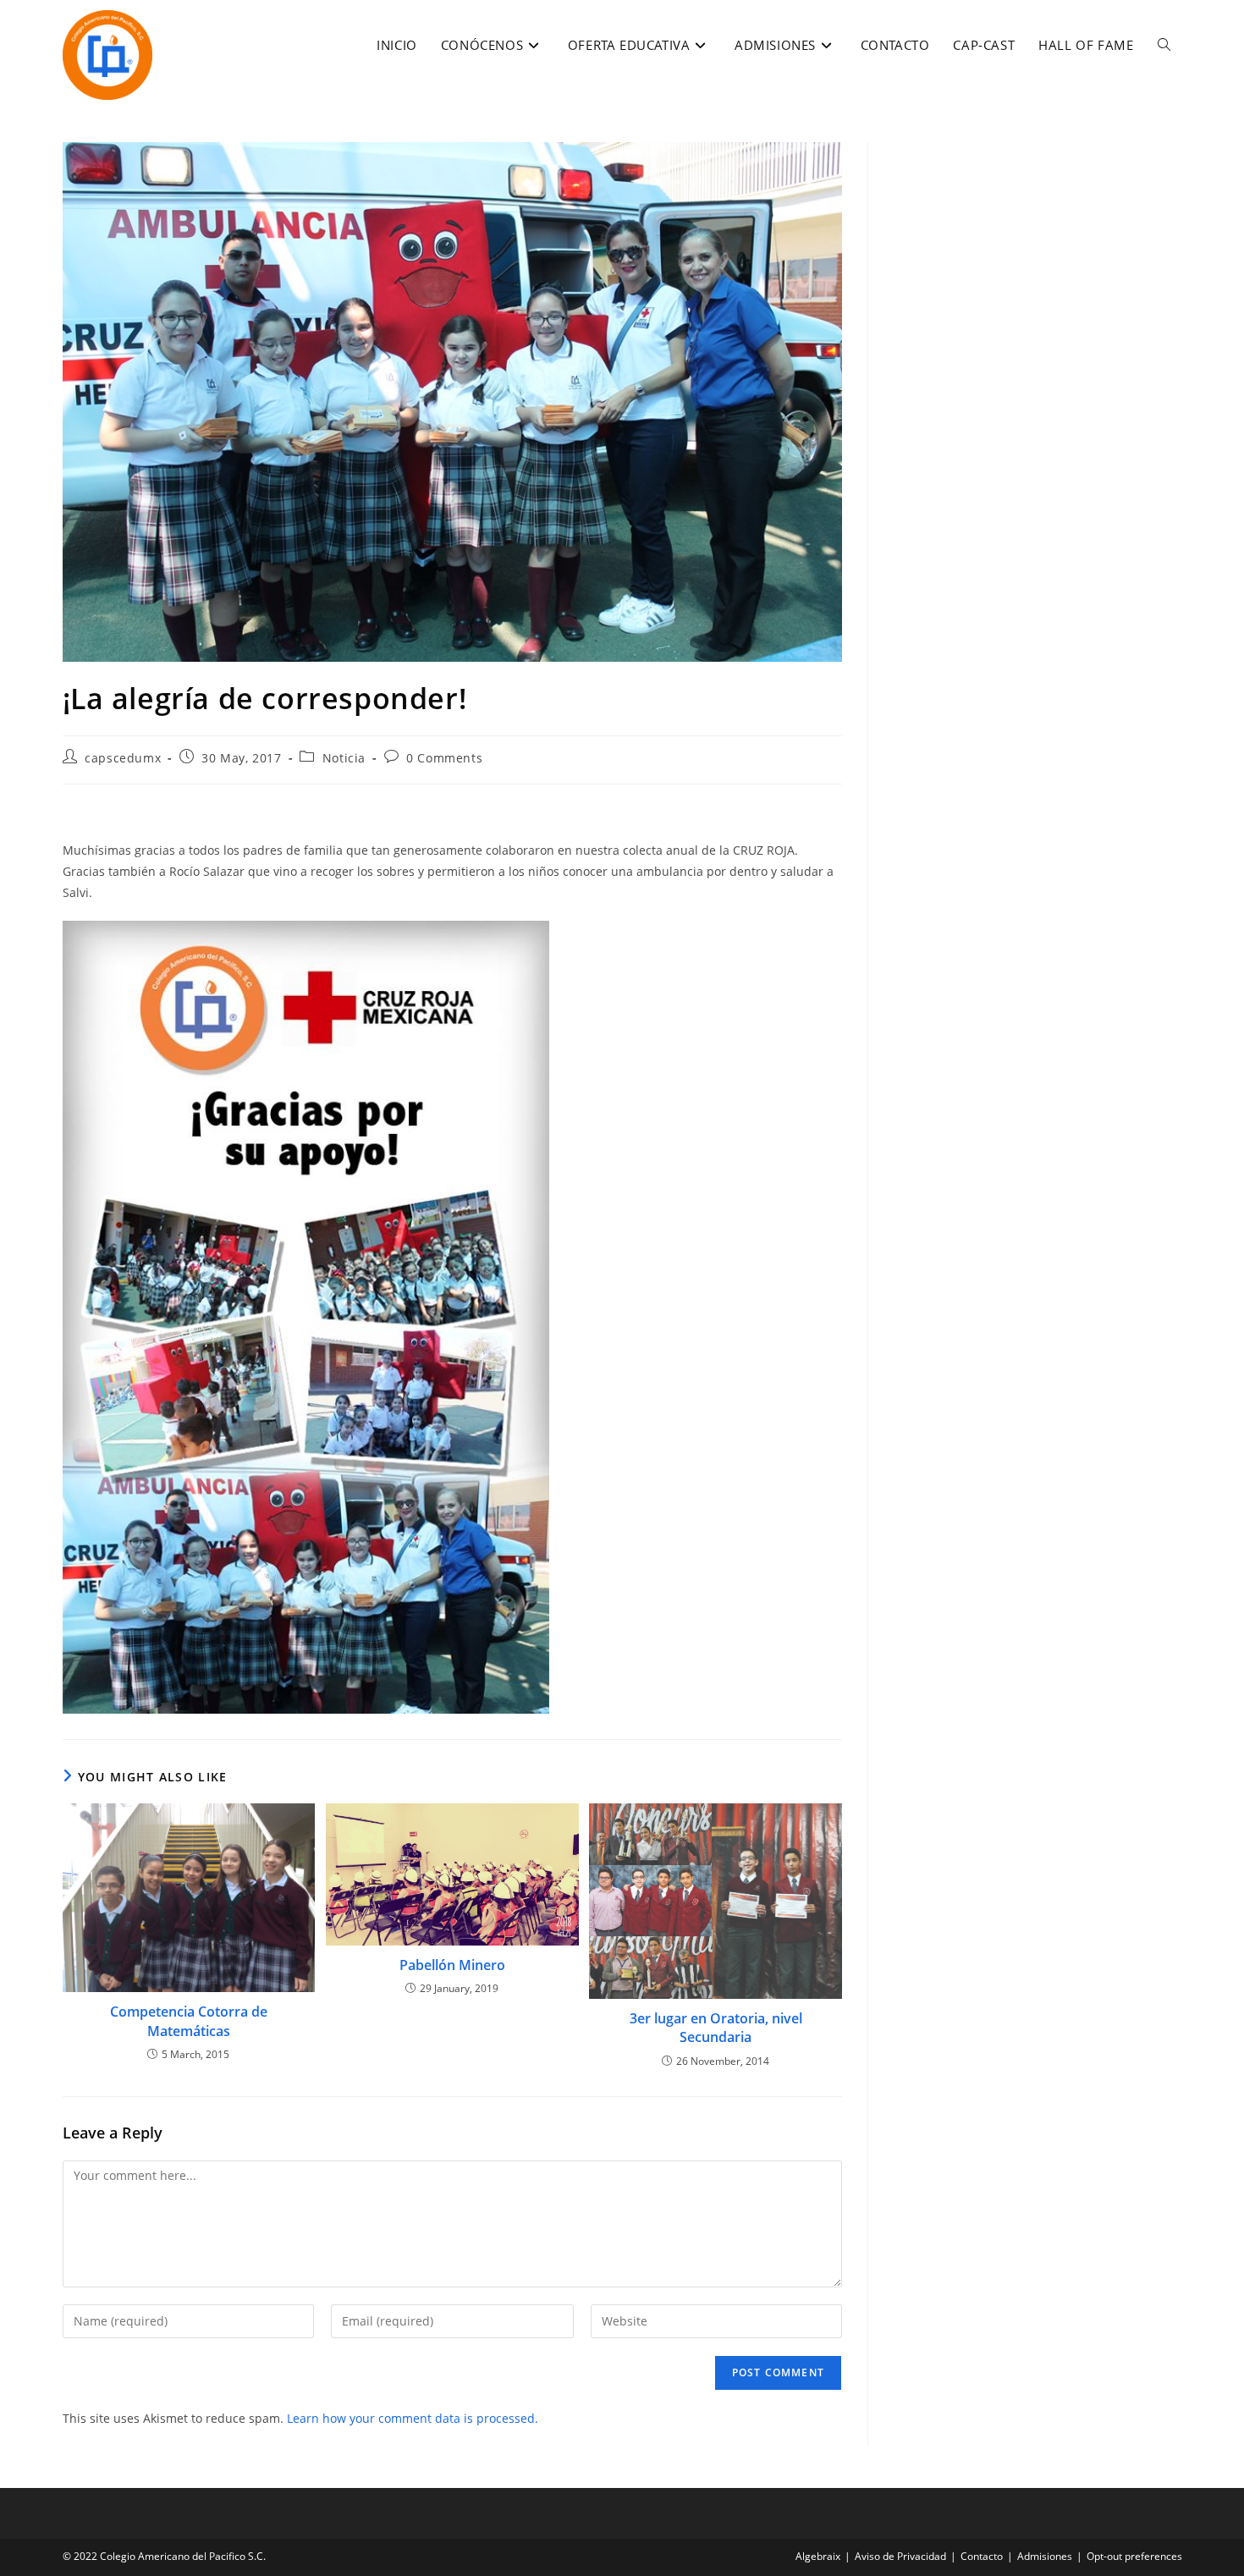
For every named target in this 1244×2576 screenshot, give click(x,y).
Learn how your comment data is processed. (413, 2418)
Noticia (344, 758)
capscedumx (123, 758)
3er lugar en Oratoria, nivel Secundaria (716, 2028)
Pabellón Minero (452, 1965)
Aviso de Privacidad (900, 2556)
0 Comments (444, 758)
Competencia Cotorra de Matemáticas (189, 2021)
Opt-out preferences (1134, 2556)
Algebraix (818, 2556)
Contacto (982, 2556)
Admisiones (1045, 2556)
